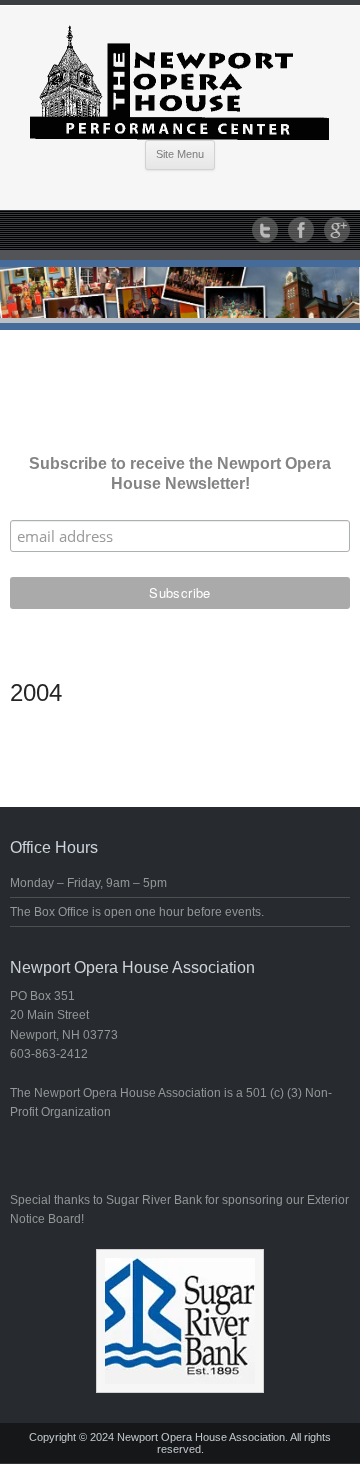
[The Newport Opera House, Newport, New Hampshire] (180, 79)
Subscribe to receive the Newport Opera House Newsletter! (180, 473)
